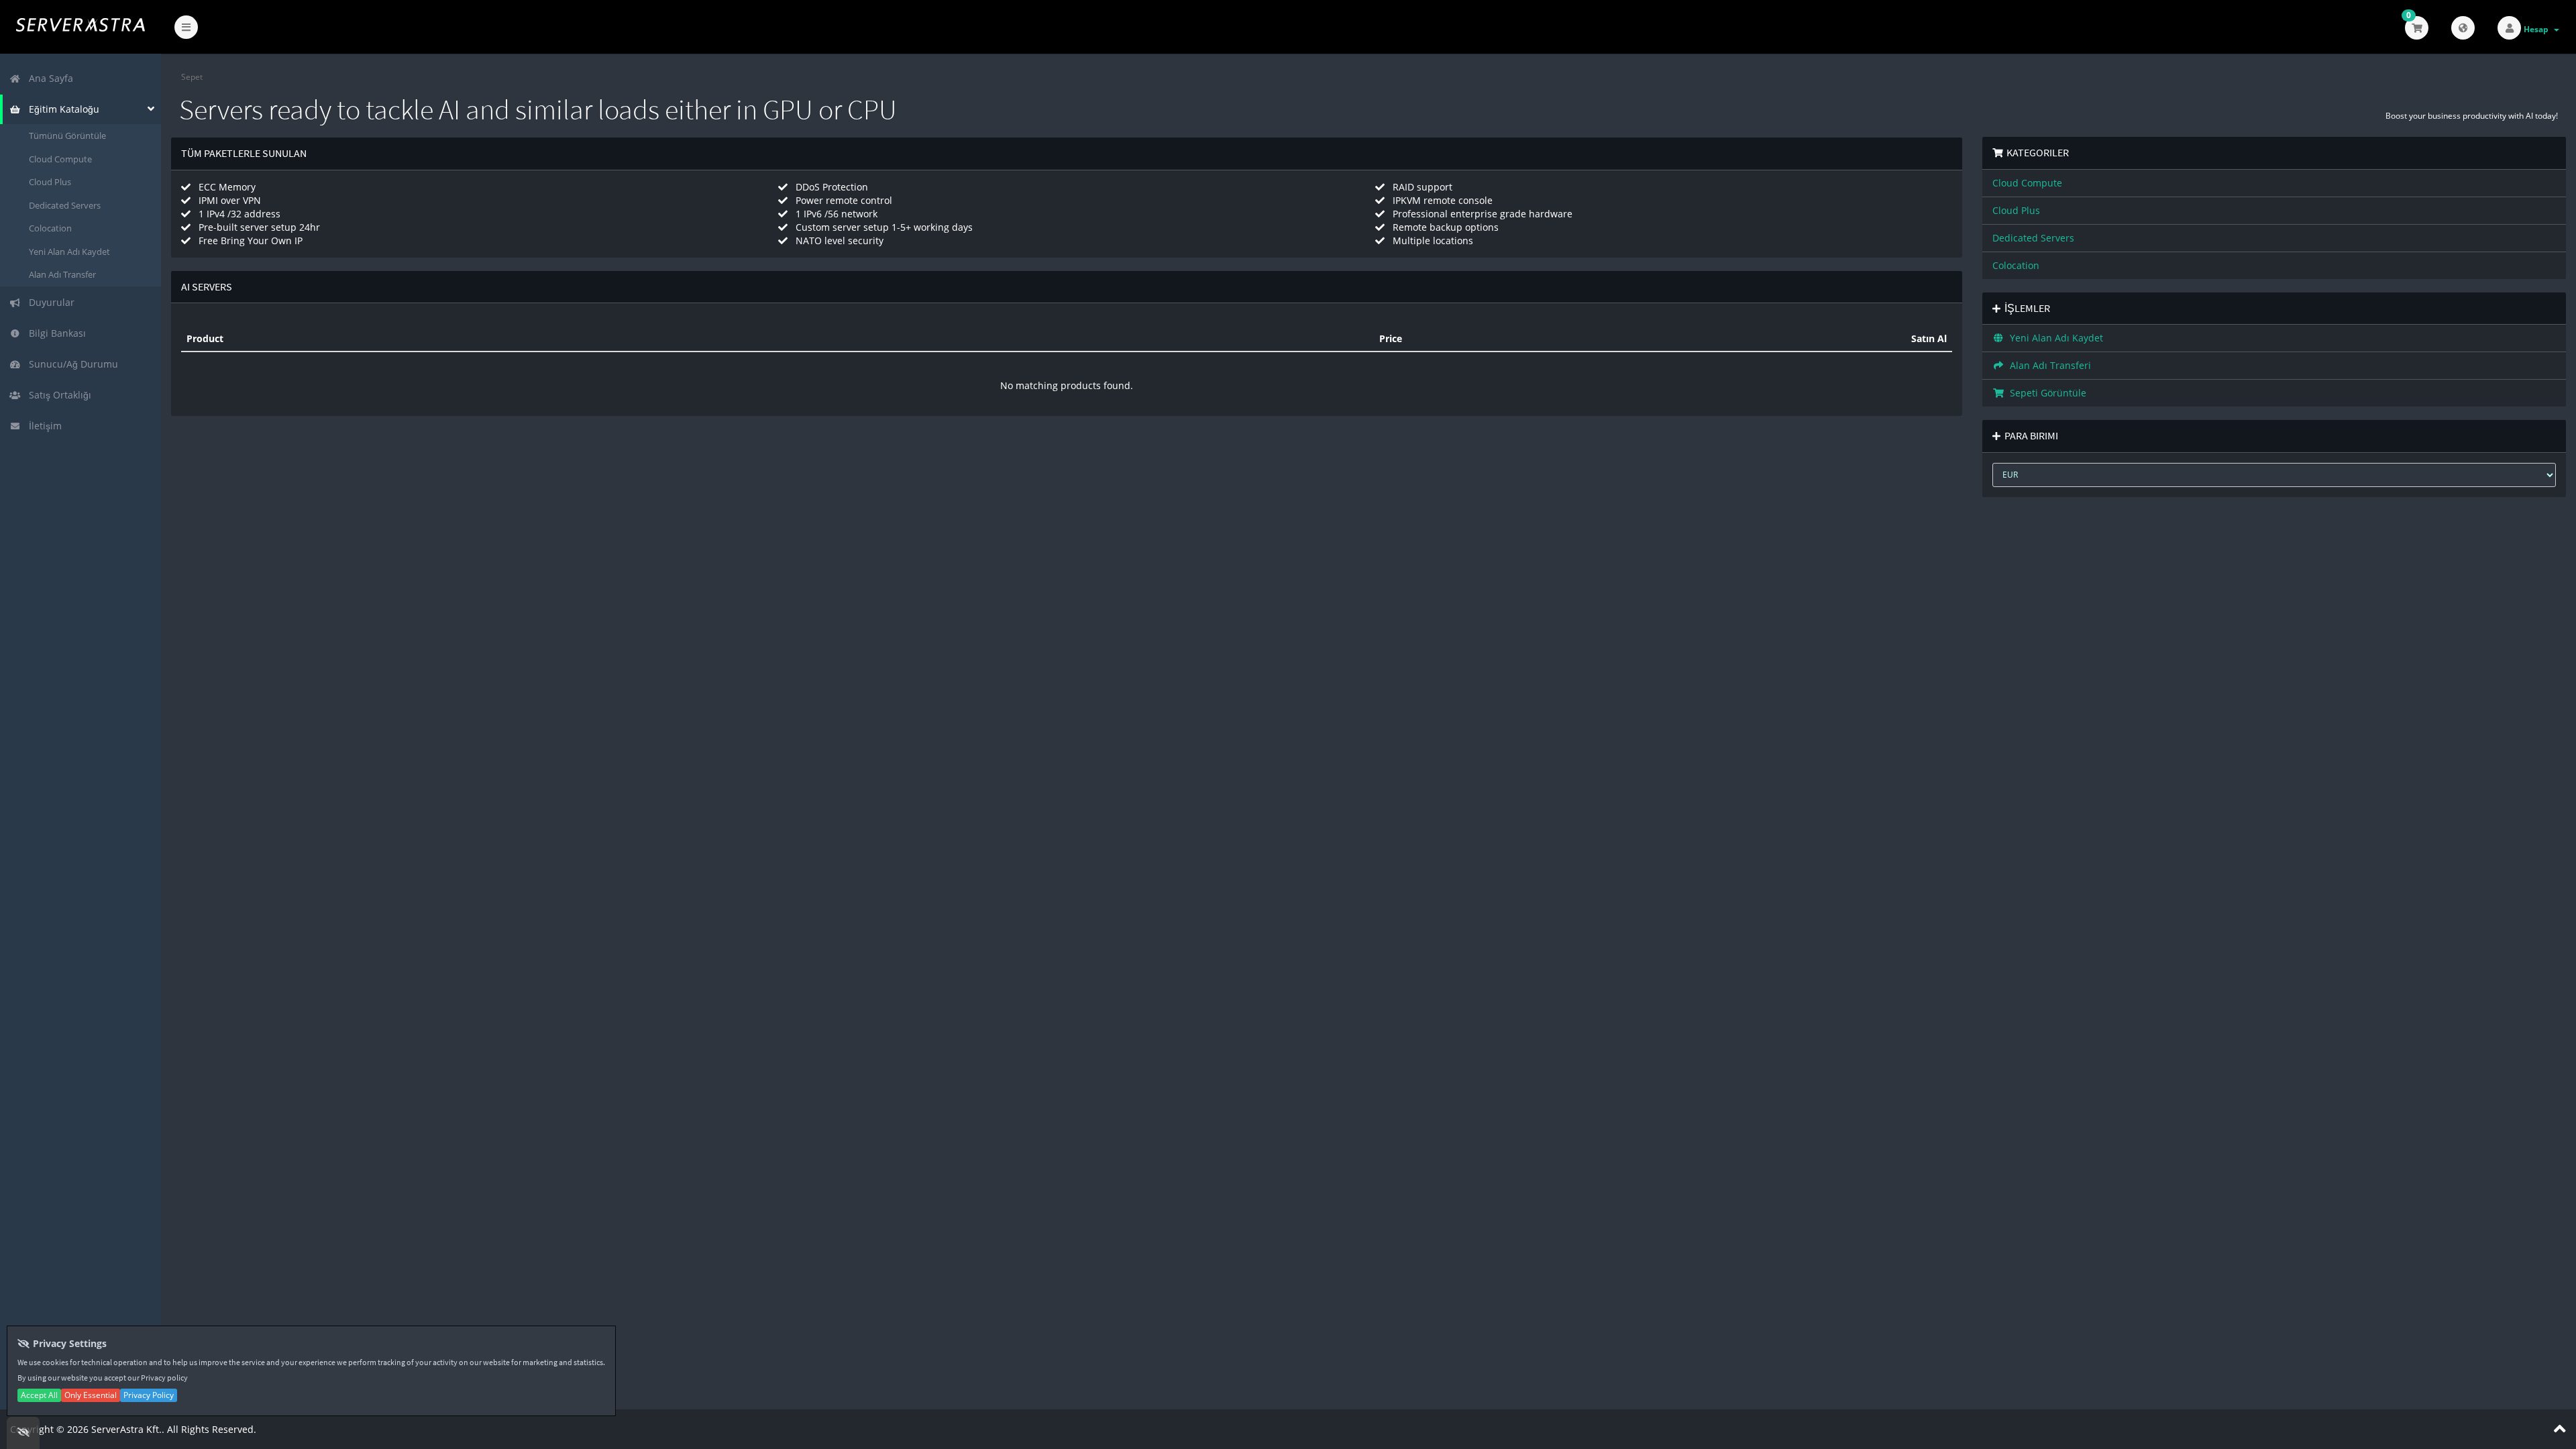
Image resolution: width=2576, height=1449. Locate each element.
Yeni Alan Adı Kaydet (69, 252)
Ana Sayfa (48, 78)
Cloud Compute (60, 159)
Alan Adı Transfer (62, 274)
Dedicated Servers (65, 205)
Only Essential (91, 1395)
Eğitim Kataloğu (61, 109)
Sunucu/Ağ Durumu (71, 364)
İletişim (43, 426)
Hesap (2538, 29)
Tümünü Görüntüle (67, 136)
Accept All (39, 1395)
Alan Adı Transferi (2048, 365)
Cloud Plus (50, 182)
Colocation (50, 228)
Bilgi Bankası (55, 333)
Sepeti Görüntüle (2045, 393)
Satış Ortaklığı (57, 395)
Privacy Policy (149, 1395)
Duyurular (49, 302)
